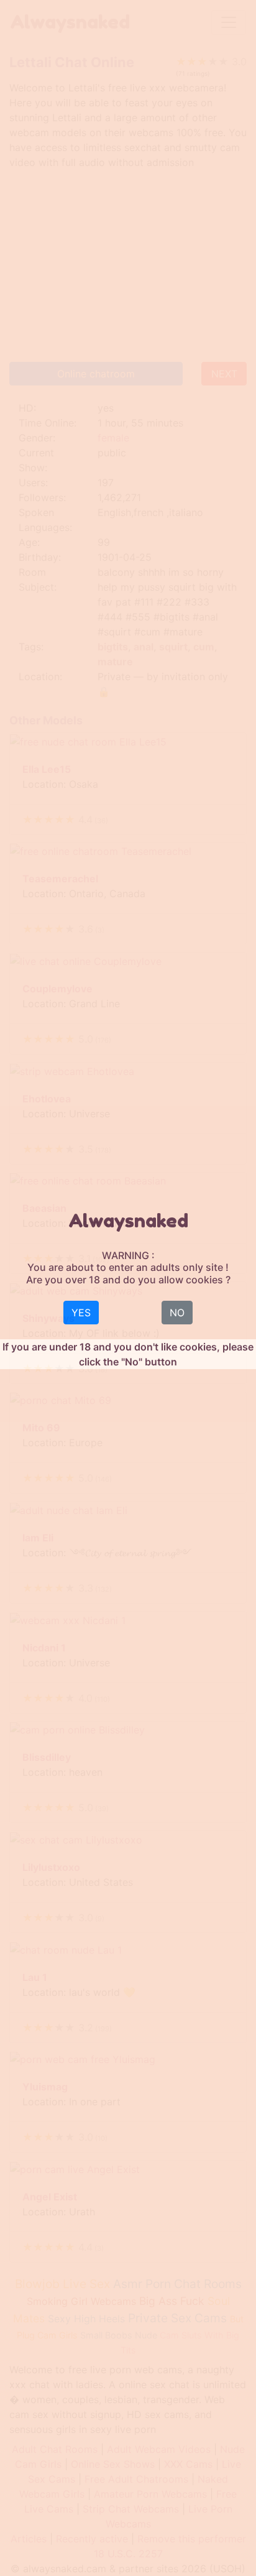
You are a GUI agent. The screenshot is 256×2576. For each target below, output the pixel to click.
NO (177, 1313)
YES (81, 1313)
